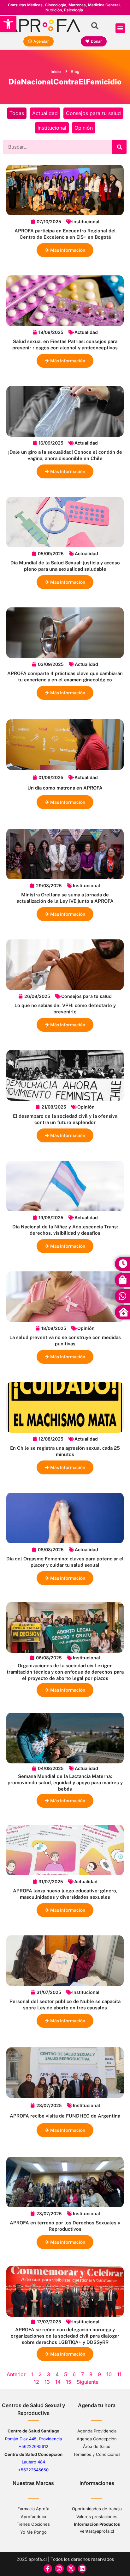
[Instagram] (59, 2569)
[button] (8, 24)
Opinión (84, 128)
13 (47, 2382)
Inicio (56, 72)
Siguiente (88, 2382)
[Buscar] (119, 147)
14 (58, 2382)
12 (36, 2382)
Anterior (16, 2374)
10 (109, 2374)
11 (119, 2374)
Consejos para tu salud (93, 113)
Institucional (52, 128)
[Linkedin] (82, 2569)
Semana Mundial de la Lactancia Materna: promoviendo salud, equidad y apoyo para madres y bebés (65, 1783)
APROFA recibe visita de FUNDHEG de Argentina (65, 2116)
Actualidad (45, 113)
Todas (17, 113)
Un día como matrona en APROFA (65, 788)
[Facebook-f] (48, 2569)
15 (69, 2382)
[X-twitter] (71, 2569)
